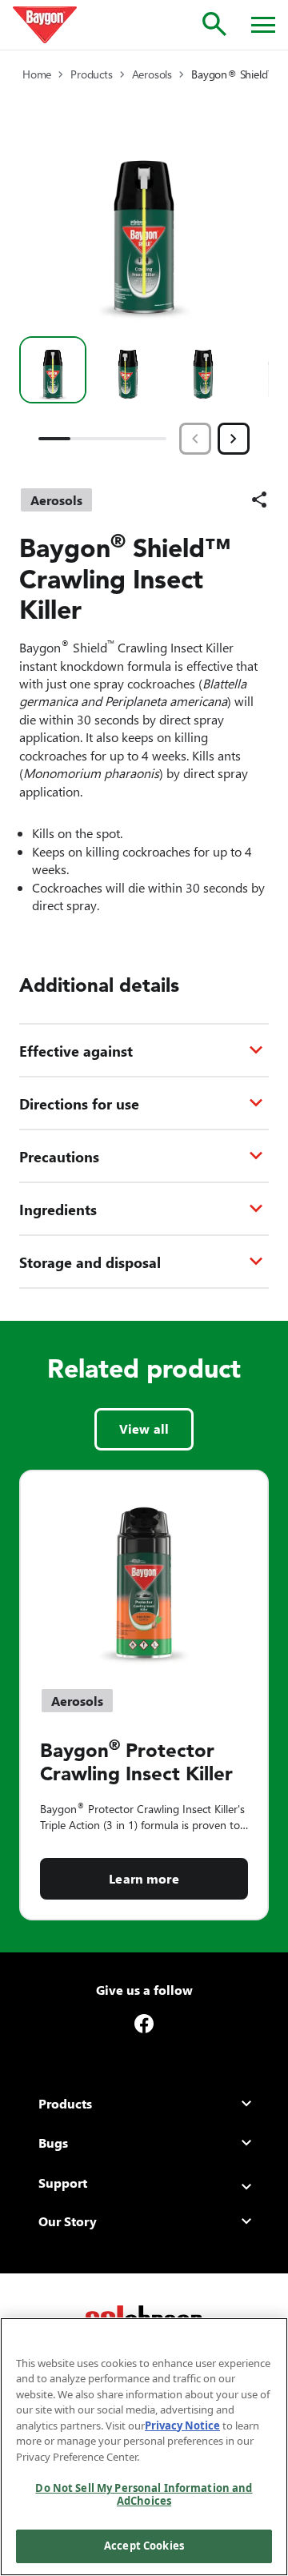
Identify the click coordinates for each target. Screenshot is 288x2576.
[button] (53, 370)
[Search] (214, 24)
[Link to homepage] (45, 25)
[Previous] (195, 439)
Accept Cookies (144, 2546)
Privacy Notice (182, 2426)
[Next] (234, 439)
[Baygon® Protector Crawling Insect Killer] (144, 1570)
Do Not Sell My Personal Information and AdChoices (144, 2494)
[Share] (259, 500)
